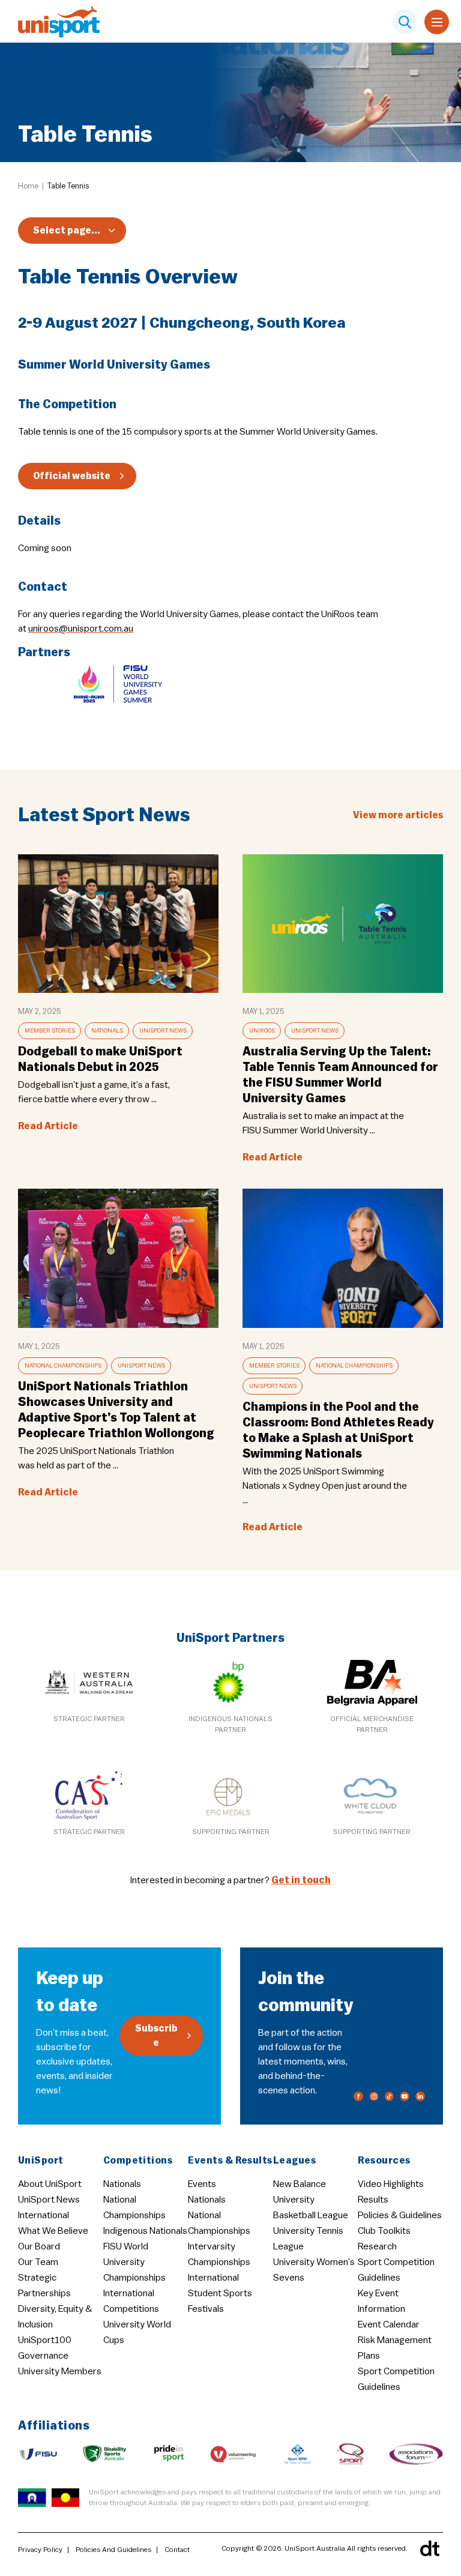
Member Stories (50, 1031)
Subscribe (156, 2036)
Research (377, 2246)
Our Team (38, 2262)
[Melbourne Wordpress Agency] (430, 2548)
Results (373, 2200)
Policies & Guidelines (400, 2215)
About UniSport (50, 2184)
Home (28, 186)
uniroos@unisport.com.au (81, 629)
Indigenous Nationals (145, 2231)
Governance (43, 2356)
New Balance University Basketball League (311, 2200)
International (44, 2215)
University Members (60, 2371)
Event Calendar (389, 2324)
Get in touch (301, 1880)
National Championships (63, 1366)
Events (202, 2184)
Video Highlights (391, 2184)
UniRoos (262, 1031)
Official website (72, 476)
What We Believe (53, 2231)
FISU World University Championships (134, 2262)
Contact (177, 2550)
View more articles (398, 815)
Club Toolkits (384, 2231)
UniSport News (163, 1031)
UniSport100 (45, 2340)
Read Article (48, 1126)
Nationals (107, 1031)
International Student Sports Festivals (220, 2293)
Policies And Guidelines (113, 2550)
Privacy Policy (40, 2550)
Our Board (39, 2246)
